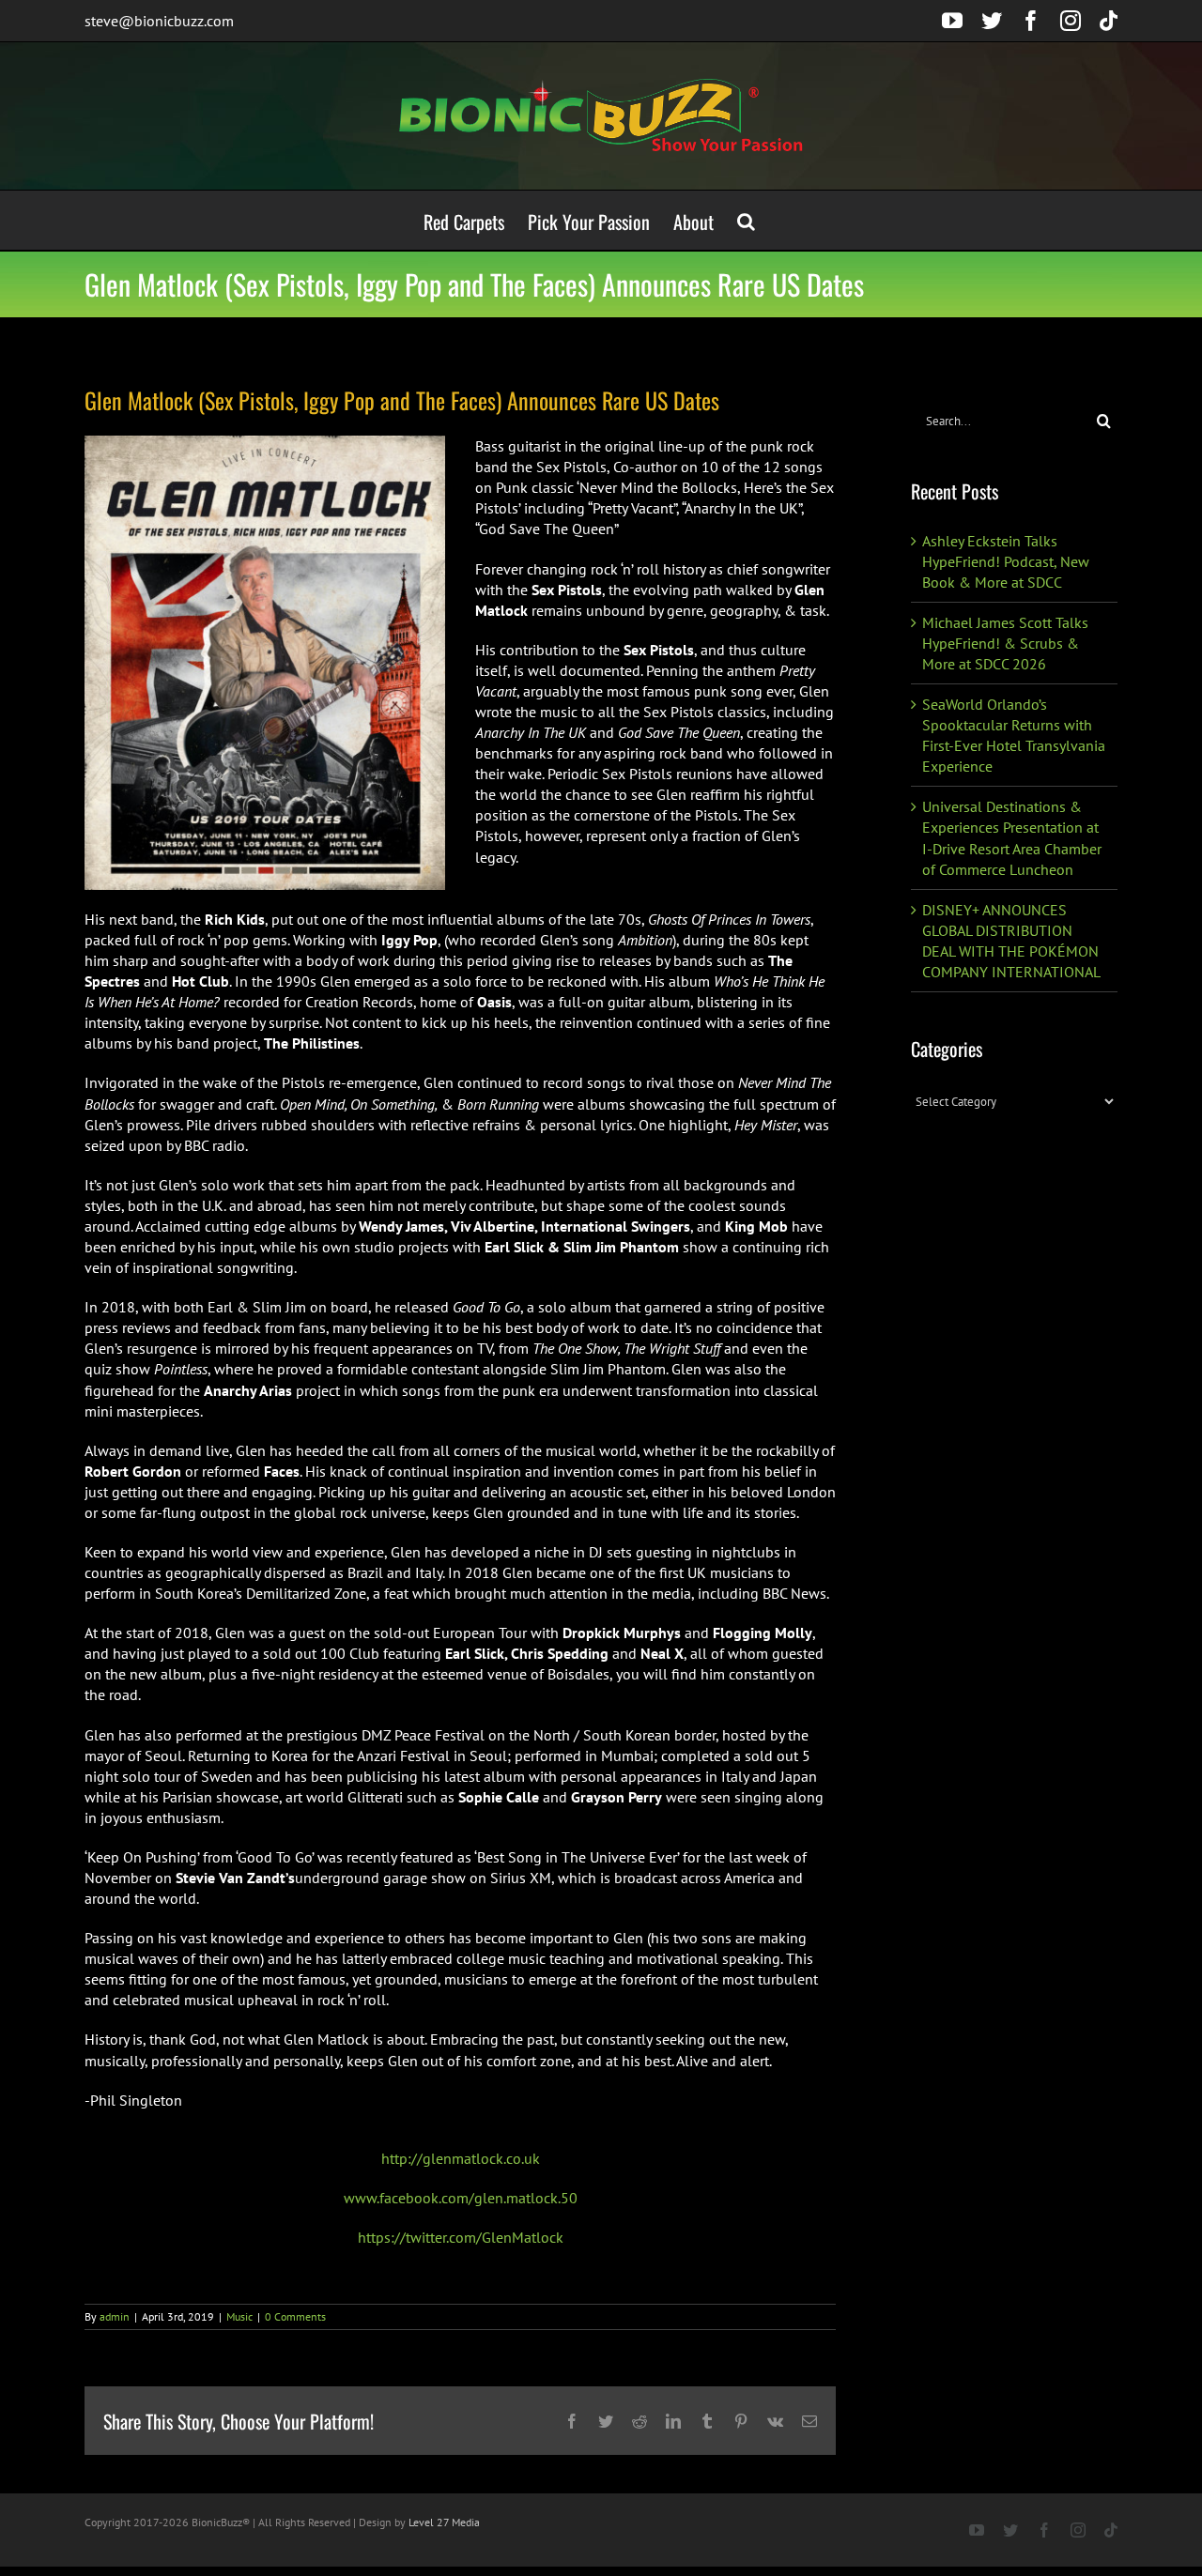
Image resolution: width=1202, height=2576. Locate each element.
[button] (746, 220)
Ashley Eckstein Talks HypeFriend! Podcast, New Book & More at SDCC (1006, 561)
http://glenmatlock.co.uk (461, 2158)
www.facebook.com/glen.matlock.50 (461, 2198)
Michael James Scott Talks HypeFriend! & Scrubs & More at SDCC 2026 (1005, 643)
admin (115, 2316)
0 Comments (295, 2316)
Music (239, 2316)
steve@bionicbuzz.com (159, 21)
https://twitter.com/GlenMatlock (461, 2237)
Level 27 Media (444, 2522)
